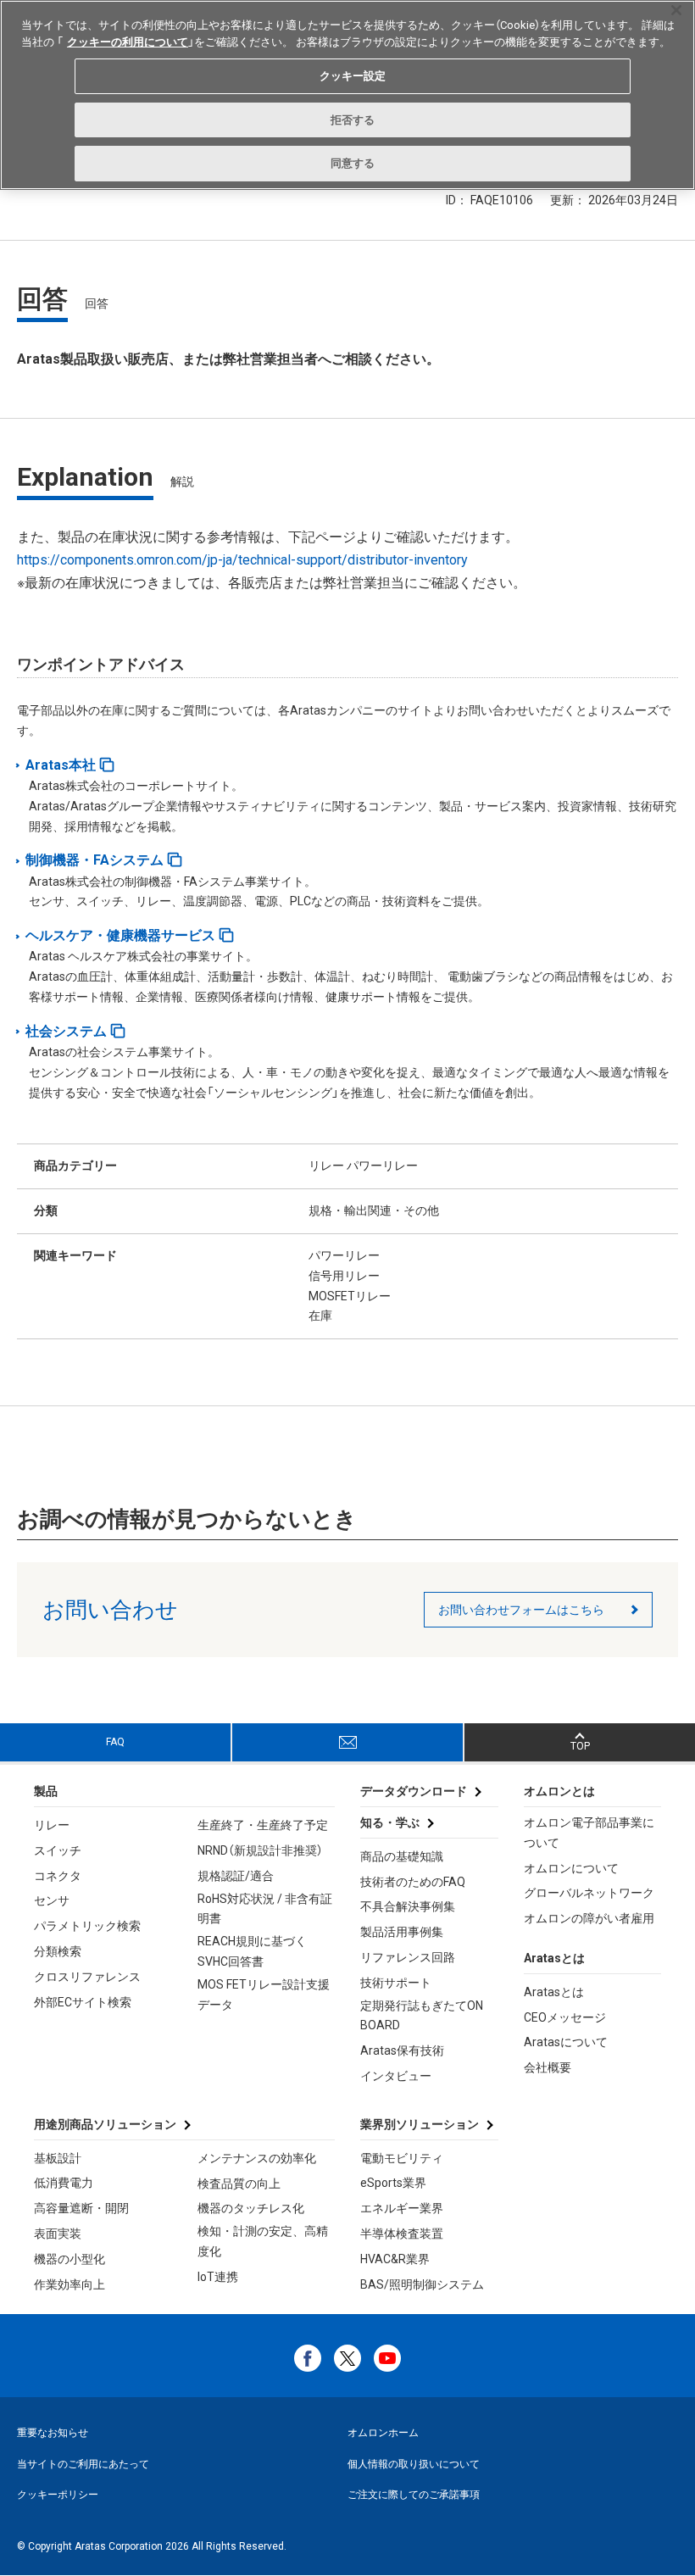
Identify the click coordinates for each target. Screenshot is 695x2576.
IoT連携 (218, 2277)
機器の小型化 (69, 2259)
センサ (52, 1900)
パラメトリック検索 (87, 1926)
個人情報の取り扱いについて (414, 2464)
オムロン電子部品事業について (589, 1833)
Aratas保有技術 (402, 2050)
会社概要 (548, 2067)
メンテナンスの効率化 (257, 2158)
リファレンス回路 (408, 1957)
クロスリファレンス (87, 1977)
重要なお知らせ (53, 2433)
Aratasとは (554, 1992)
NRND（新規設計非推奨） (260, 1850)
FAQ (115, 1742)
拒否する (353, 120)
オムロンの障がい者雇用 (589, 1918)
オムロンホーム (383, 2433)
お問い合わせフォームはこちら (521, 1610)
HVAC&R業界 (395, 2259)
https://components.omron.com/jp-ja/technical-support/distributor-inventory (242, 560)
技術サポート (396, 1983)
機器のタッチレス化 (251, 2208)
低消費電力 (64, 2183)
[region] (347, 95)
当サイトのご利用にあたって (83, 2464)
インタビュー (396, 2076)
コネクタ (58, 1876)
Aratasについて (566, 2042)
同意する (353, 163)
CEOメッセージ (565, 2017)
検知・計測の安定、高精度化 (263, 2241)
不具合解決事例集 (408, 1906)
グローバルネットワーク (589, 1893)
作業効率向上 (69, 2284)
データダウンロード (414, 1791)
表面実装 (58, 2234)
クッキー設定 (353, 76)
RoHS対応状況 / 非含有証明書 (265, 1909)
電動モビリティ (402, 2158)
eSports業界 (393, 2183)
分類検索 (58, 1951)
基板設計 (58, 2158)
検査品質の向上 (239, 2184)
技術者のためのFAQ (413, 1882)
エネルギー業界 (402, 2208)
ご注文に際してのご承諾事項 (414, 2495)
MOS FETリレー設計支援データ (264, 1995)
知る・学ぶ (390, 1822)
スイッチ (58, 1850)
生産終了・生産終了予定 (263, 1825)
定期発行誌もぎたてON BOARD (422, 2016)
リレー (52, 1825)
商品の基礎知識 (402, 1856)
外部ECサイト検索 (83, 2002)
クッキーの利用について (128, 42)
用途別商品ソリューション (105, 2124)
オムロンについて (571, 1868)
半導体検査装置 (402, 2234)
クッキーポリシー (58, 2495)
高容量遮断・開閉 (81, 2208)
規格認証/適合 (236, 1876)
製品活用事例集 (402, 1932)
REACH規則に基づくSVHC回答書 (252, 1951)
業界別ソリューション (420, 2124)
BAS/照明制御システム (422, 2284)
